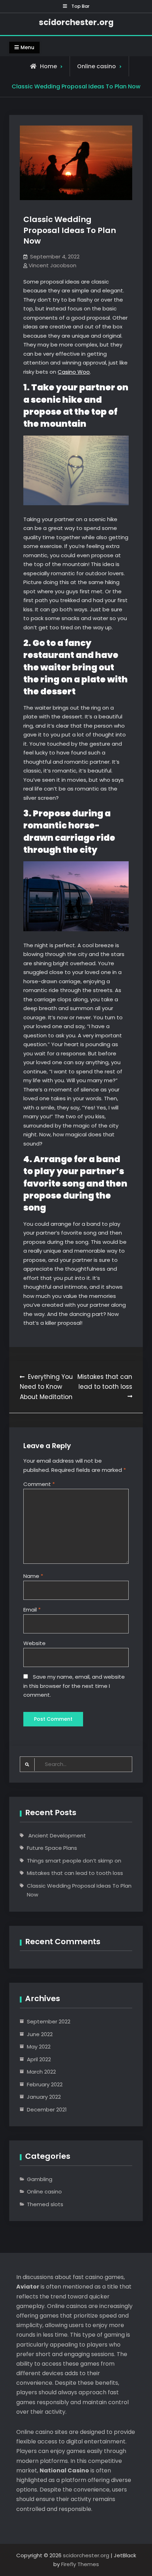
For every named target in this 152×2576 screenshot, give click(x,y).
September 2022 (49, 2021)
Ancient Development (56, 1835)
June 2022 (40, 2034)
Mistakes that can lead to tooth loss (75, 1873)
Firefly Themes (80, 2564)
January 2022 (44, 2097)
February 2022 (45, 2084)
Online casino (97, 66)
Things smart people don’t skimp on (74, 1861)
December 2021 (47, 2109)
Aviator (28, 2287)
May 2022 (39, 2047)
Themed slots (45, 2204)
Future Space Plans (52, 1848)
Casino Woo (74, 372)
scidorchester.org (76, 22)
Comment (39, 1484)
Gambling (40, 2179)
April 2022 (39, 2059)
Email (32, 1610)
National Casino (64, 2470)
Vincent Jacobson (52, 265)
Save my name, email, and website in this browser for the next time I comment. (74, 1686)
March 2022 (41, 2072)
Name (33, 1576)
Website (34, 1643)
